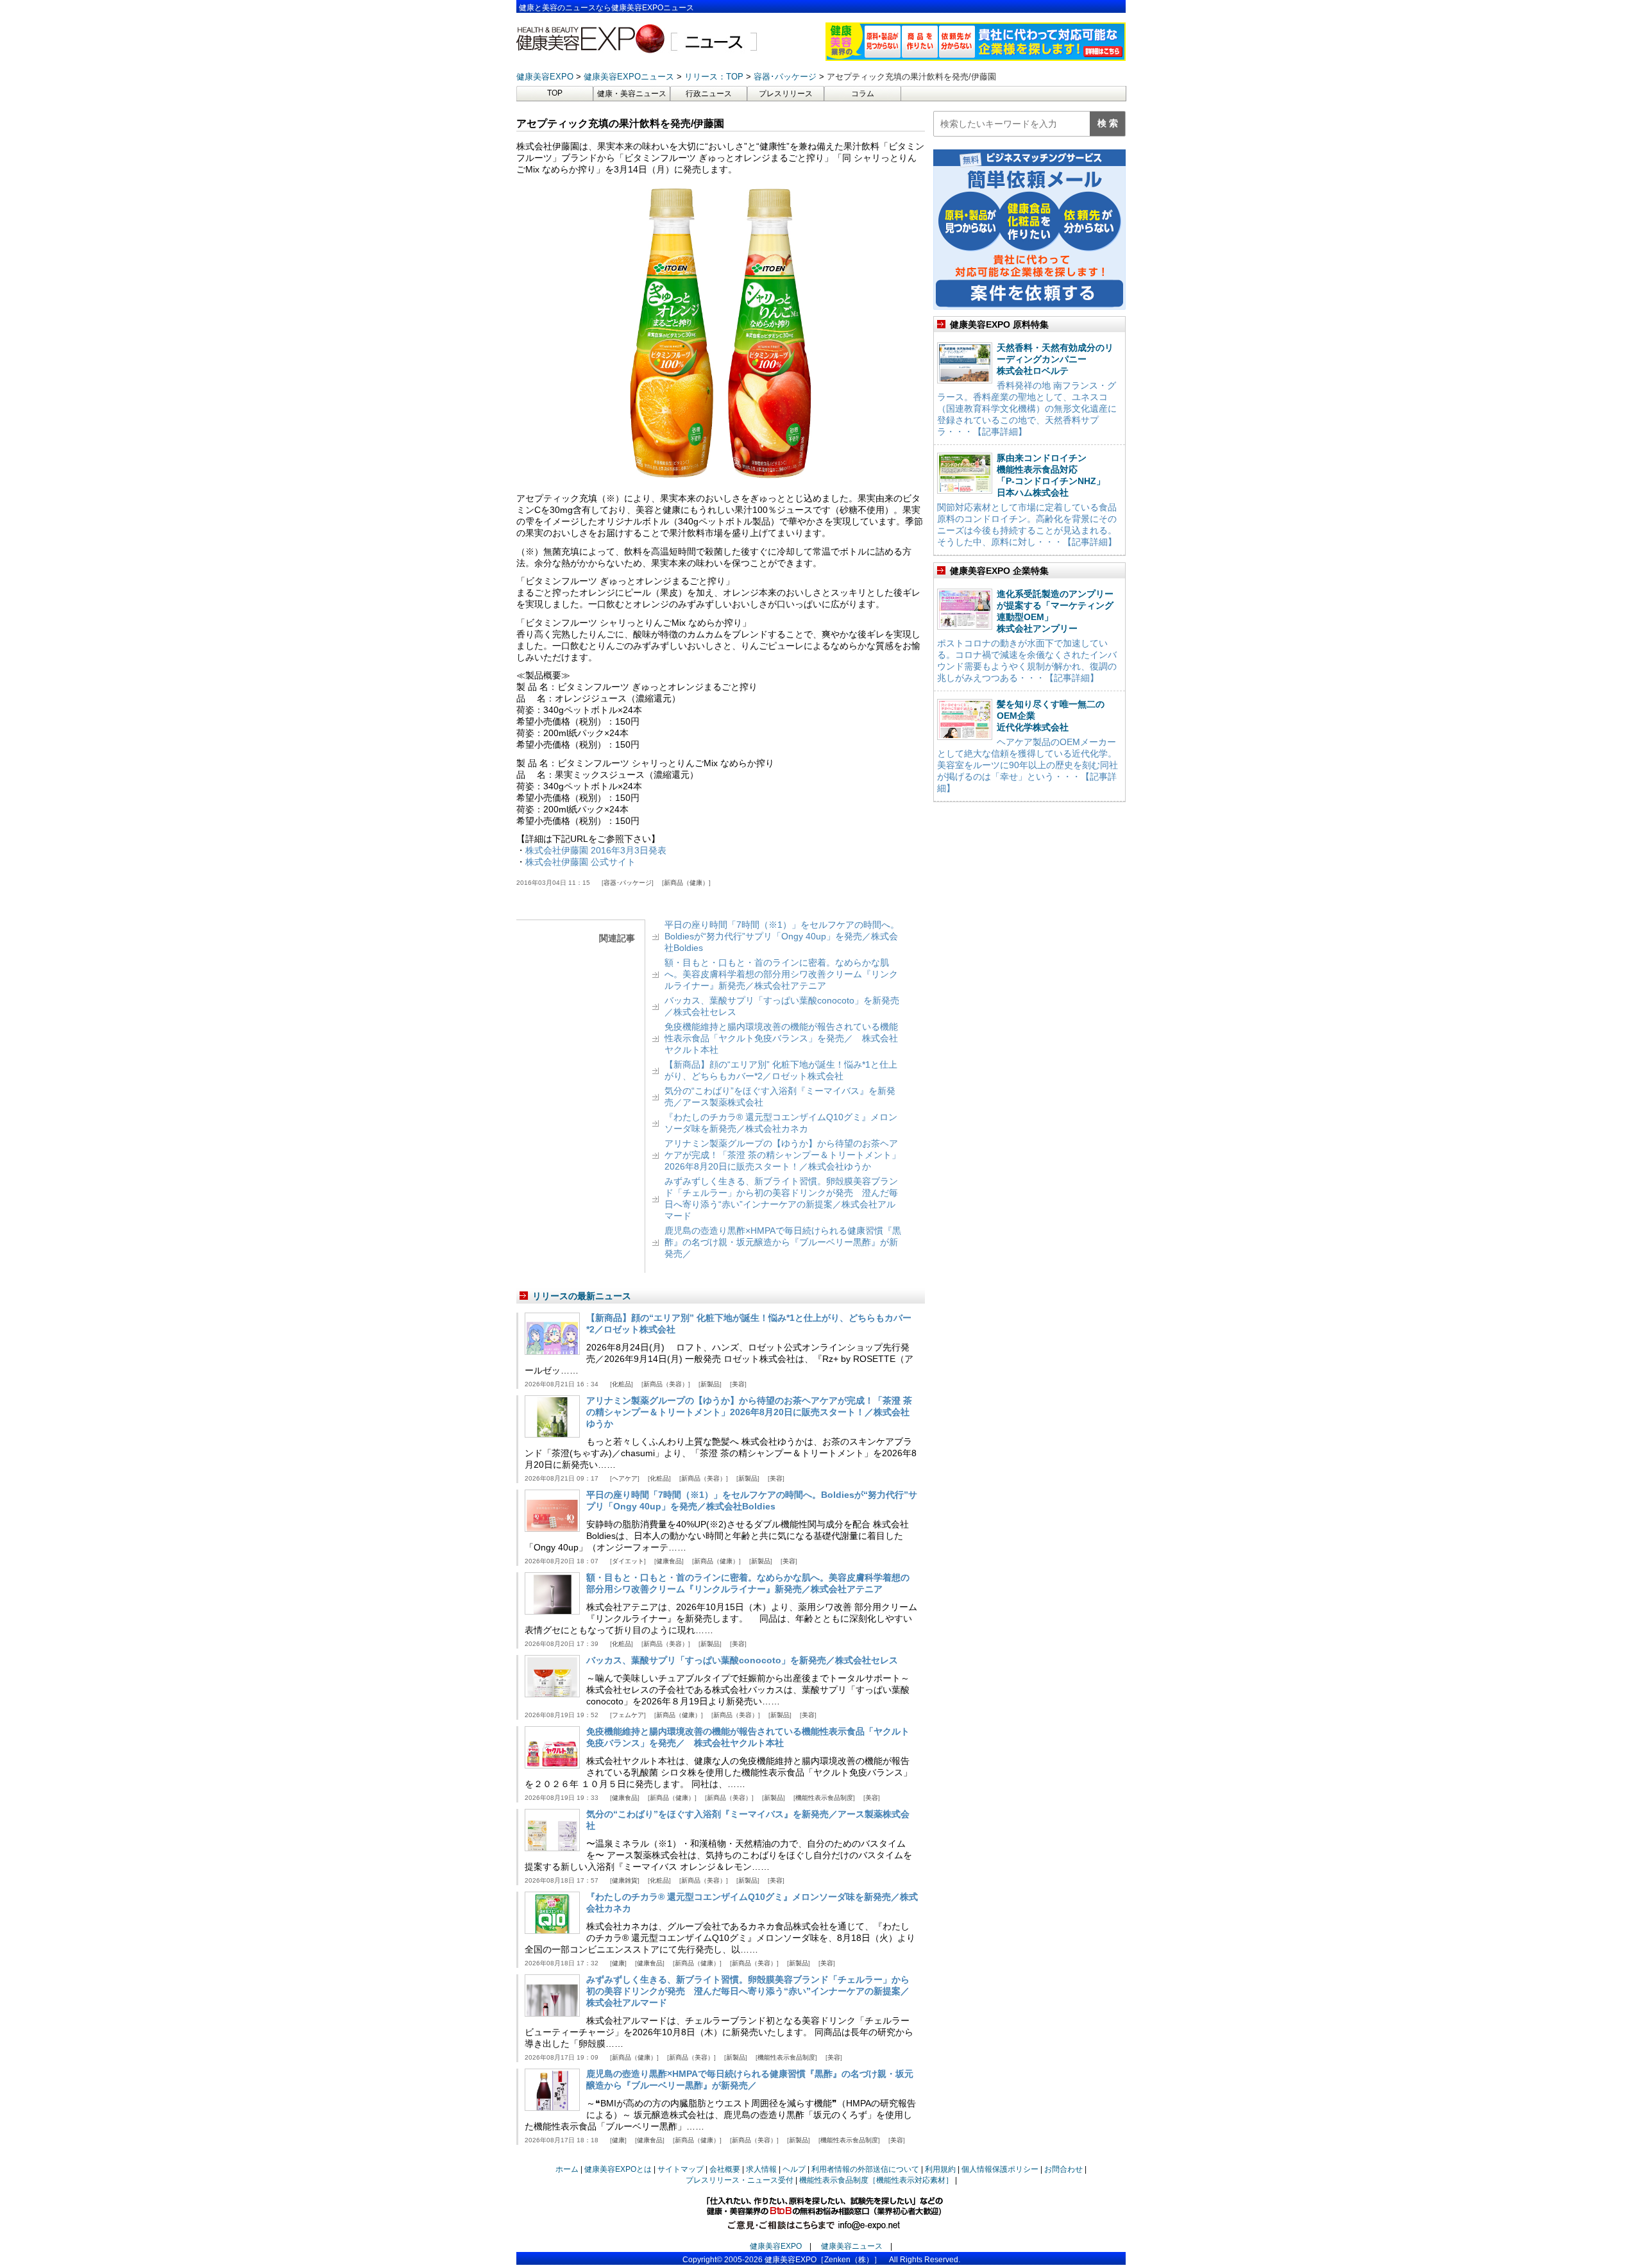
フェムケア (628, 1715)
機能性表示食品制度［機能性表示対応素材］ (876, 2180)
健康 (618, 1963)
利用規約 (940, 2169)
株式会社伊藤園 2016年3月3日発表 (596, 850)
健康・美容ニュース (632, 94)
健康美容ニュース (852, 2246)
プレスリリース (786, 94)
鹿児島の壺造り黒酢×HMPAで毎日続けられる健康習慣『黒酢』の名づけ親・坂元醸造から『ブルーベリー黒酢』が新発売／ (783, 1242)
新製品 (710, 1384)
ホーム (567, 2169)
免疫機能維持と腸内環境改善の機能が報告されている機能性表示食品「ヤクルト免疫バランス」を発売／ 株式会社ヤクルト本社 (781, 1038)
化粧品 (622, 1384)
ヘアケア (625, 1478)
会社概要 (725, 2169)
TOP (555, 93)
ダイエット (628, 1561)
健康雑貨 (625, 1880)
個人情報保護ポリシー (1000, 2169)
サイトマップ (681, 2169)
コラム (863, 94)
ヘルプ (794, 2169)
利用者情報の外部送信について (865, 2169)
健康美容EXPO (776, 2246)
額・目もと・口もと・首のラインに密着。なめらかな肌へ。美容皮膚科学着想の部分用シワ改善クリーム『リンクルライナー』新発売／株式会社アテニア (781, 974)
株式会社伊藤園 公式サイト (580, 862)
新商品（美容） (666, 1384)
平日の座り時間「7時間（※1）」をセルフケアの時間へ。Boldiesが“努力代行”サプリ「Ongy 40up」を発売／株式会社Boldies (782, 936)
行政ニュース (709, 94)
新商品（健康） (686, 883)
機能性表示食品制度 (824, 1798)
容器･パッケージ (628, 883)
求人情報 (761, 2169)
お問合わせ (1063, 2169)
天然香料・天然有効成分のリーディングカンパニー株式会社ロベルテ (1055, 359)
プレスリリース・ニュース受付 (740, 2180)
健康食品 (669, 1561)
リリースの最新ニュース (582, 1296)
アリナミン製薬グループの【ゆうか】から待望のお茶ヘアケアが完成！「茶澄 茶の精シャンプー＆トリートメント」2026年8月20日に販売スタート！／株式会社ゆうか (783, 1155)
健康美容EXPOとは (618, 2169)
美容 (738, 1384)
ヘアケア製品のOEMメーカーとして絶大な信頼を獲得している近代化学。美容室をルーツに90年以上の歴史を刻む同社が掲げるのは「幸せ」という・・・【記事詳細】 (1028, 765)
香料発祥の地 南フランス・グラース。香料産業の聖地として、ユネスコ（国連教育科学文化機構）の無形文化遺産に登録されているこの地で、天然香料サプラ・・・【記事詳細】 (1027, 408)
